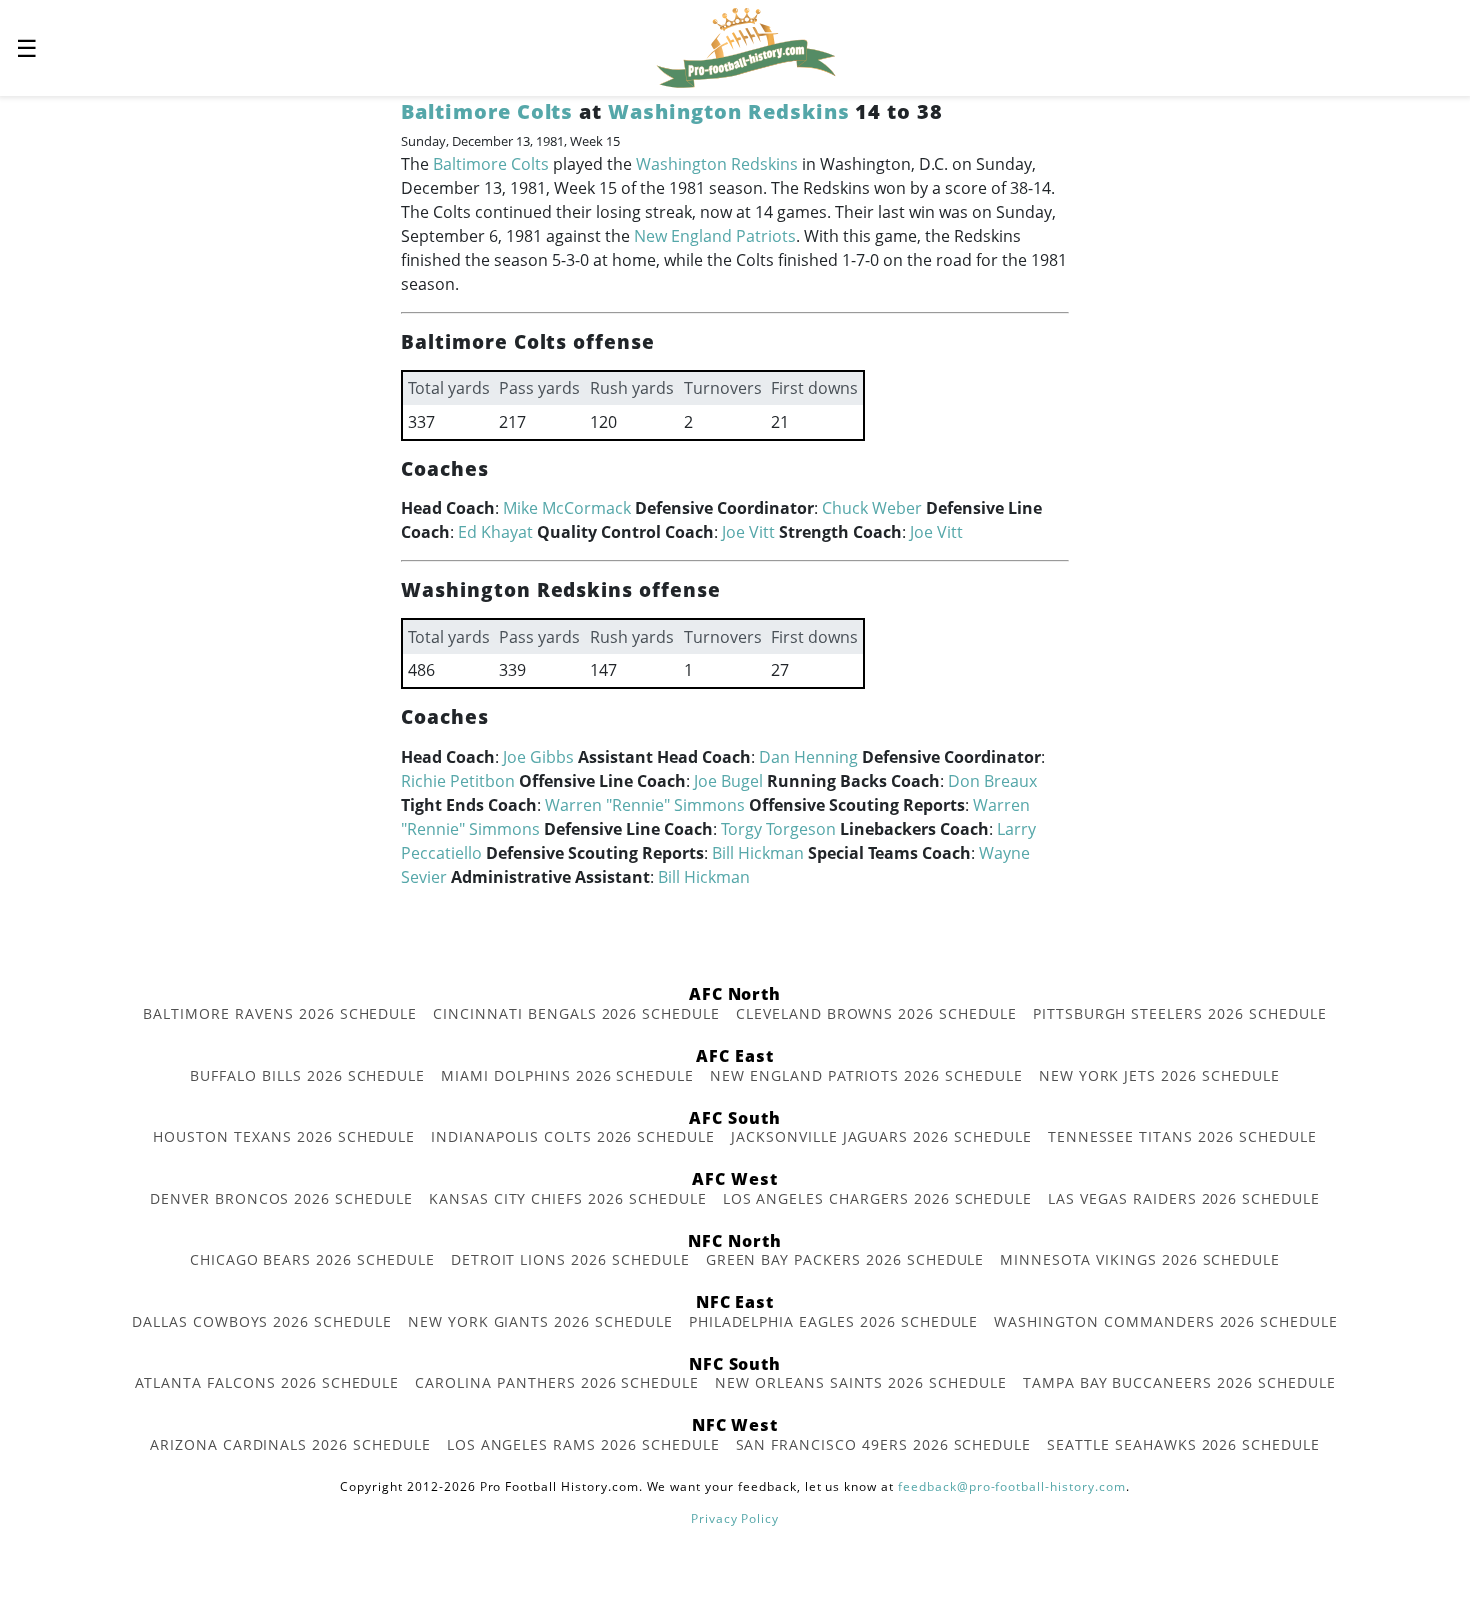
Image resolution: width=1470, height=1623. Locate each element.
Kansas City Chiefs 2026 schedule (568, 1198)
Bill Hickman (758, 853)
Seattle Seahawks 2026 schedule (1183, 1444)
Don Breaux (992, 781)
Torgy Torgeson (778, 829)
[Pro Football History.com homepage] (746, 46)
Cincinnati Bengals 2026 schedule (576, 1013)
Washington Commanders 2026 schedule (1166, 1321)
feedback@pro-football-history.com (1012, 1486)
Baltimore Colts (487, 111)
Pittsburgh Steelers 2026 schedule (1180, 1013)
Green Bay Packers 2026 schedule (845, 1259)
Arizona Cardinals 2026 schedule (290, 1444)
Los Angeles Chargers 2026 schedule (878, 1198)
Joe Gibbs (538, 757)
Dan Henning (808, 757)
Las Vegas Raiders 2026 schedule (1184, 1198)
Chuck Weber (872, 508)
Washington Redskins (728, 111)
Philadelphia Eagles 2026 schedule (834, 1321)
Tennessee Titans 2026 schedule (1182, 1136)
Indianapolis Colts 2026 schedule (573, 1136)
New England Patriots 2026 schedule (866, 1075)
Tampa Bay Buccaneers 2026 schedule (1179, 1382)
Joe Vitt (748, 532)
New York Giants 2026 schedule (540, 1321)
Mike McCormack (567, 508)
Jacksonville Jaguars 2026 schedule (881, 1136)
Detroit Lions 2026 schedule (570, 1259)
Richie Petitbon (458, 781)
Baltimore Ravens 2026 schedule (280, 1013)
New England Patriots (715, 236)
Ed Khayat (495, 532)
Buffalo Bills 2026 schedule (307, 1075)
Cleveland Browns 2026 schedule (876, 1013)
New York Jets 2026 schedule (1159, 1075)
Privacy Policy (735, 1518)
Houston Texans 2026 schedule (284, 1136)
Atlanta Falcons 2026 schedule (267, 1382)
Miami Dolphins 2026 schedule (567, 1075)
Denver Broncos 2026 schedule (281, 1198)
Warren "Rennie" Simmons (645, 805)
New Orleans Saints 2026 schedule (861, 1382)
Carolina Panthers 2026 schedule (557, 1382)
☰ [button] (27, 47)
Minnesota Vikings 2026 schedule (1140, 1259)
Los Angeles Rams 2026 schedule (583, 1444)
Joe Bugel (728, 781)
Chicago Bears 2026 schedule (312, 1259)
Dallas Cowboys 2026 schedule (262, 1321)
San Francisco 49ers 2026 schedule (884, 1444)
